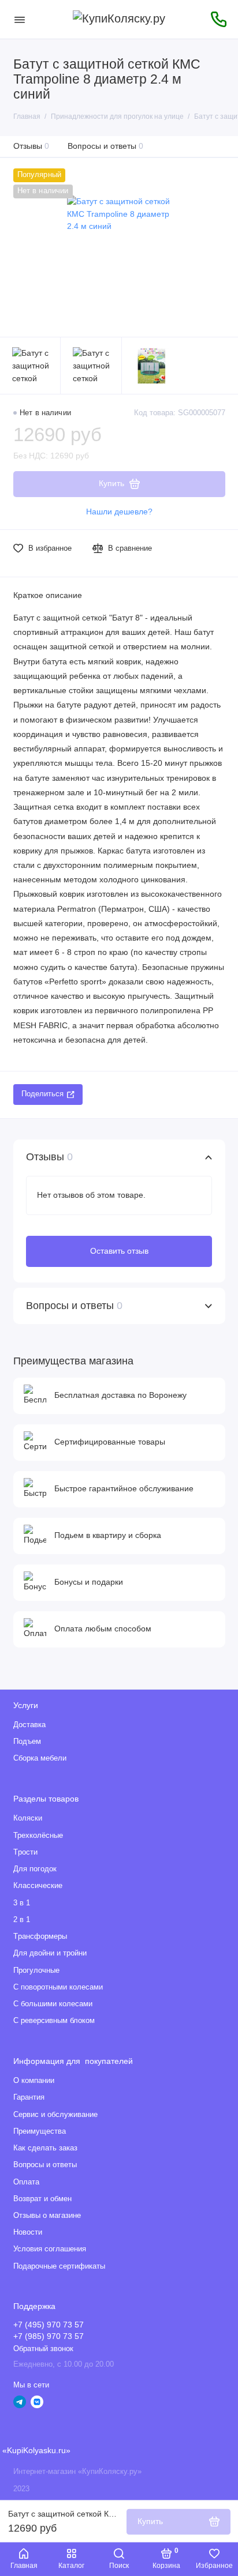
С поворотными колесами (58, 1987)
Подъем (27, 1742)
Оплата (26, 2182)
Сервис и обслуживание (55, 2115)
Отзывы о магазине (47, 2216)
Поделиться (42, 1094)
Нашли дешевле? (119, 512)
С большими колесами (53, 2004)
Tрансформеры (40, 1936)
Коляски (28, 1818)
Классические (38, 1886)
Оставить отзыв (119, 1251)
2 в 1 (22, 1920)
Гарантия (29, 2097)
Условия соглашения (50, 2249)
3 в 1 (22, 1903)
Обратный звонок (43, 2349)
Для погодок (35, 1869)
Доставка (29, 1725)
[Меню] (20, 19)
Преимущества (40, 2131)
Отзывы (31, 146)
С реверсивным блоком (54, 2021)
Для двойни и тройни (50, 1953)
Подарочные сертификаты (59, 2266)
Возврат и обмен (42, 2199)
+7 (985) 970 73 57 (49, 2336)
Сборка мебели (40, 1758)
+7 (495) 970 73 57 (49, 2325)
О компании (34, 2081)
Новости (28, 2232)
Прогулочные (36, 1970)
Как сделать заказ (45, 2148)
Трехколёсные (38, 1836)
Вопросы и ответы (106, 146)
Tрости (25, 1852)
